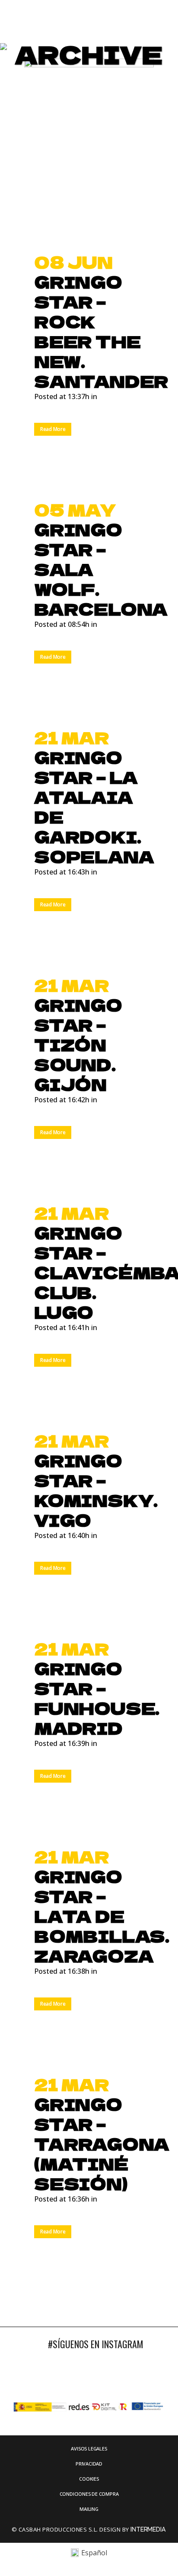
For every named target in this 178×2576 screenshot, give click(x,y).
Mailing (89, 2509)
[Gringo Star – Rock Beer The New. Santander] (89, 150)
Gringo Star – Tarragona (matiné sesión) (102, 2144)
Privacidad (89, 2464)
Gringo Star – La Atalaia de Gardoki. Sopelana (94, 807)
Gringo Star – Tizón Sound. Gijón (78, 1044)
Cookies (89, 2479)
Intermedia (149, 2529)
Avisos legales (89, 2449)
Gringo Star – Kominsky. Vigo (96, 1490)
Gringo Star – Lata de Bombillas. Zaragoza (102, 1916)
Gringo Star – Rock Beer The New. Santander (101, 331)
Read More (53, 429)
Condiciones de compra (89, 2494)
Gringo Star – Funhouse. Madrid (97, 1698)
